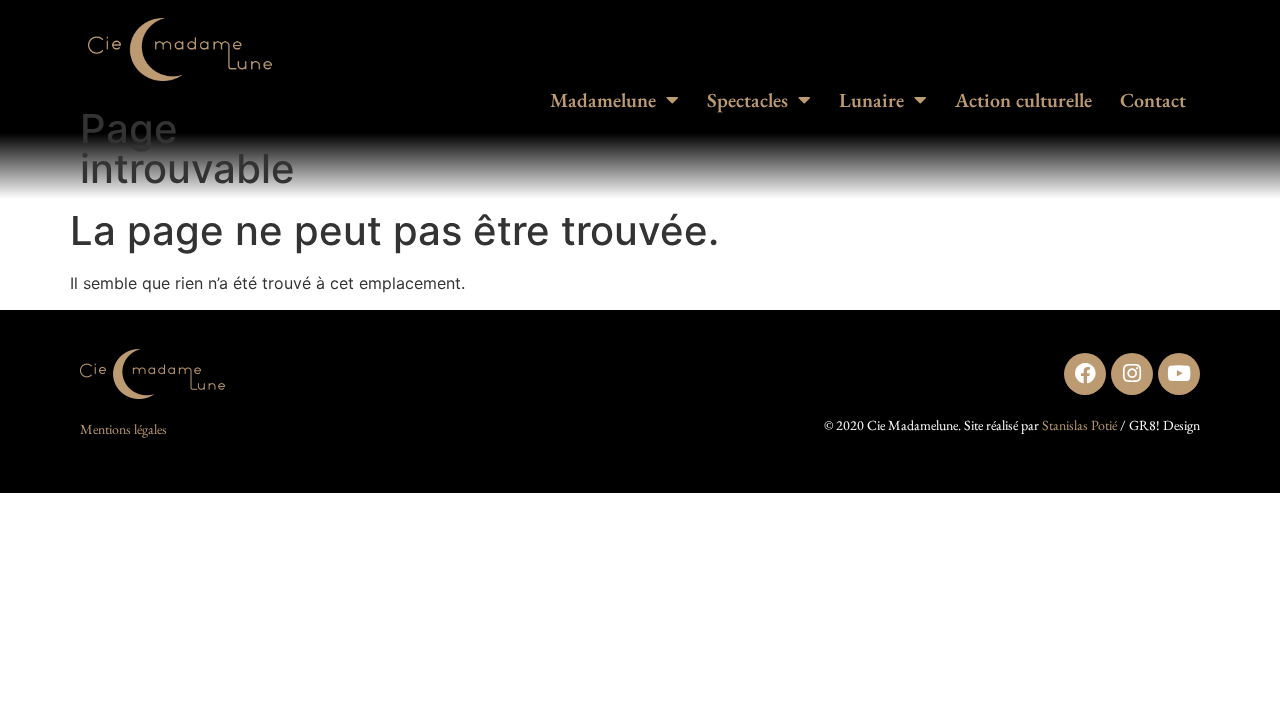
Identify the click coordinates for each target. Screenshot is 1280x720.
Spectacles (747, 100)
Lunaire (871, 100)
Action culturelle (1023, 100)
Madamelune (603, 100)
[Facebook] (1085, 374)
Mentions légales (123, 429)
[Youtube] (1179, 374)
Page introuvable (187, 148)
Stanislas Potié (1079, 425)
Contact (1153, 100)
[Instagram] (1132, 374)
